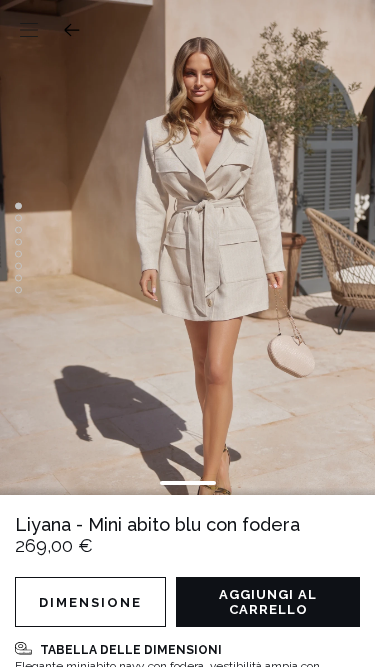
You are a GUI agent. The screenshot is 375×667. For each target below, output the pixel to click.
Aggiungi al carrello (268, 602)
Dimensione (90, 602)
